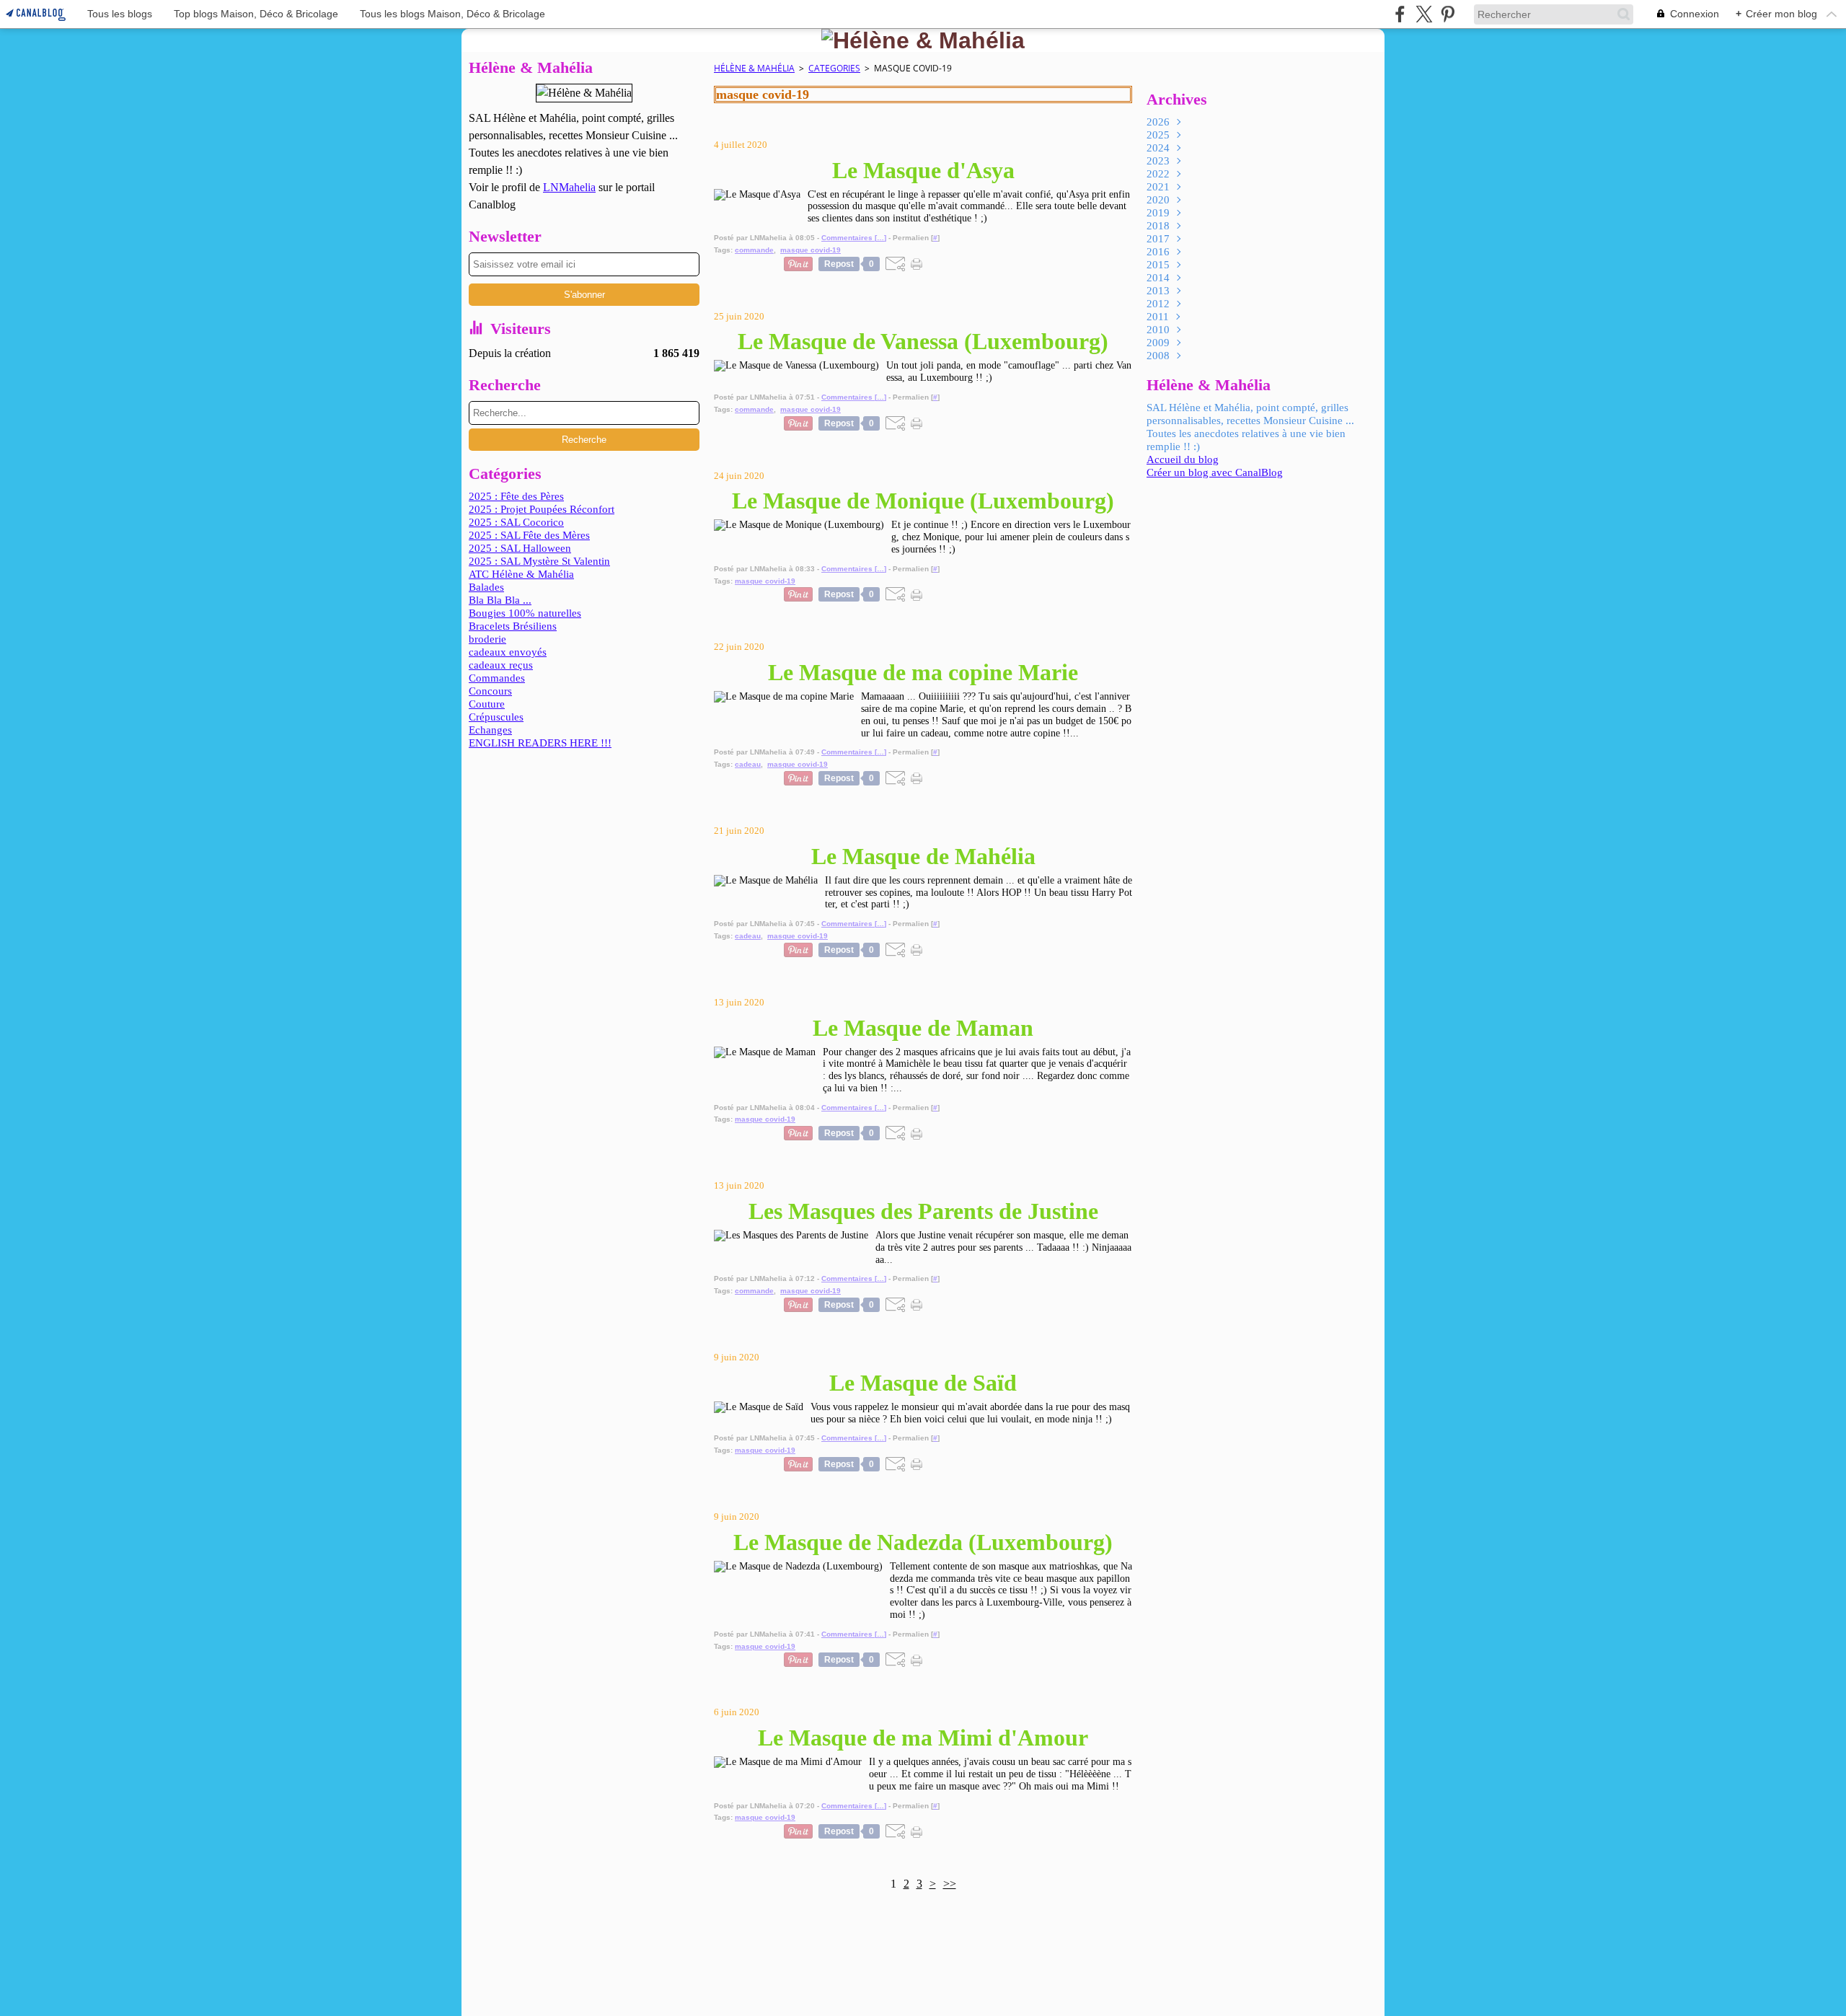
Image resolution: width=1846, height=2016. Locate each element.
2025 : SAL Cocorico (516, 522)
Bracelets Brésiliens (513, 626)
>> (950, 1884)
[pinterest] (1448, 14)
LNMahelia (569, 187)
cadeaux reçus (501, 665)
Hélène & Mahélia (754, 68)
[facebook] (1400, 14)
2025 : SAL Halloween (520, 548)
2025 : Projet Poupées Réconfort (542, 509)
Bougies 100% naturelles (525, 613)
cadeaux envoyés (508, 652)
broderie (487, 639)
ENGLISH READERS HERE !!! (540, 743)
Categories (834, 68)
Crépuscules (496, 717)
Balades (486, 587)
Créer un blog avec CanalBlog (1215, 472)
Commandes (497, 678)
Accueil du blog (1183, 459)
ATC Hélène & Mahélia (521, 574)
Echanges (490, 730)
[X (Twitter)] (1424, 14)
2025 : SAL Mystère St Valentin (539, 561)
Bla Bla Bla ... (500, 600)
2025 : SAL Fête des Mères (529, 535)
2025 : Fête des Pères (516, 496)
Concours (490, 691)
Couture (487, 704)
